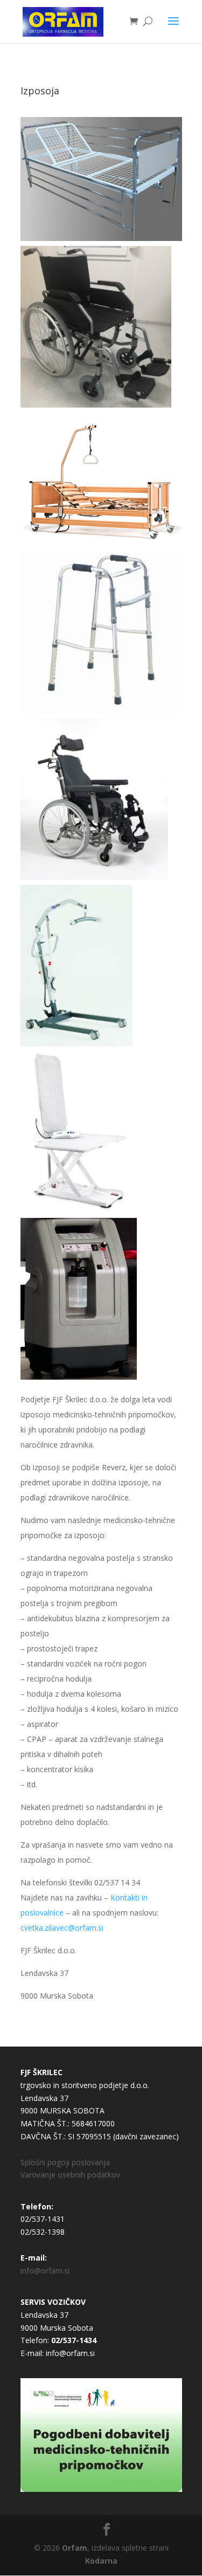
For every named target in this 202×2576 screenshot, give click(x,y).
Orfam (75, 2548)
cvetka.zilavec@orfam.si (62, 1928)
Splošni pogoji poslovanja (65, 2162)
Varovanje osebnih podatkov (70, 2175)
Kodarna (101, 2561)
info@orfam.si (45, 2271)
